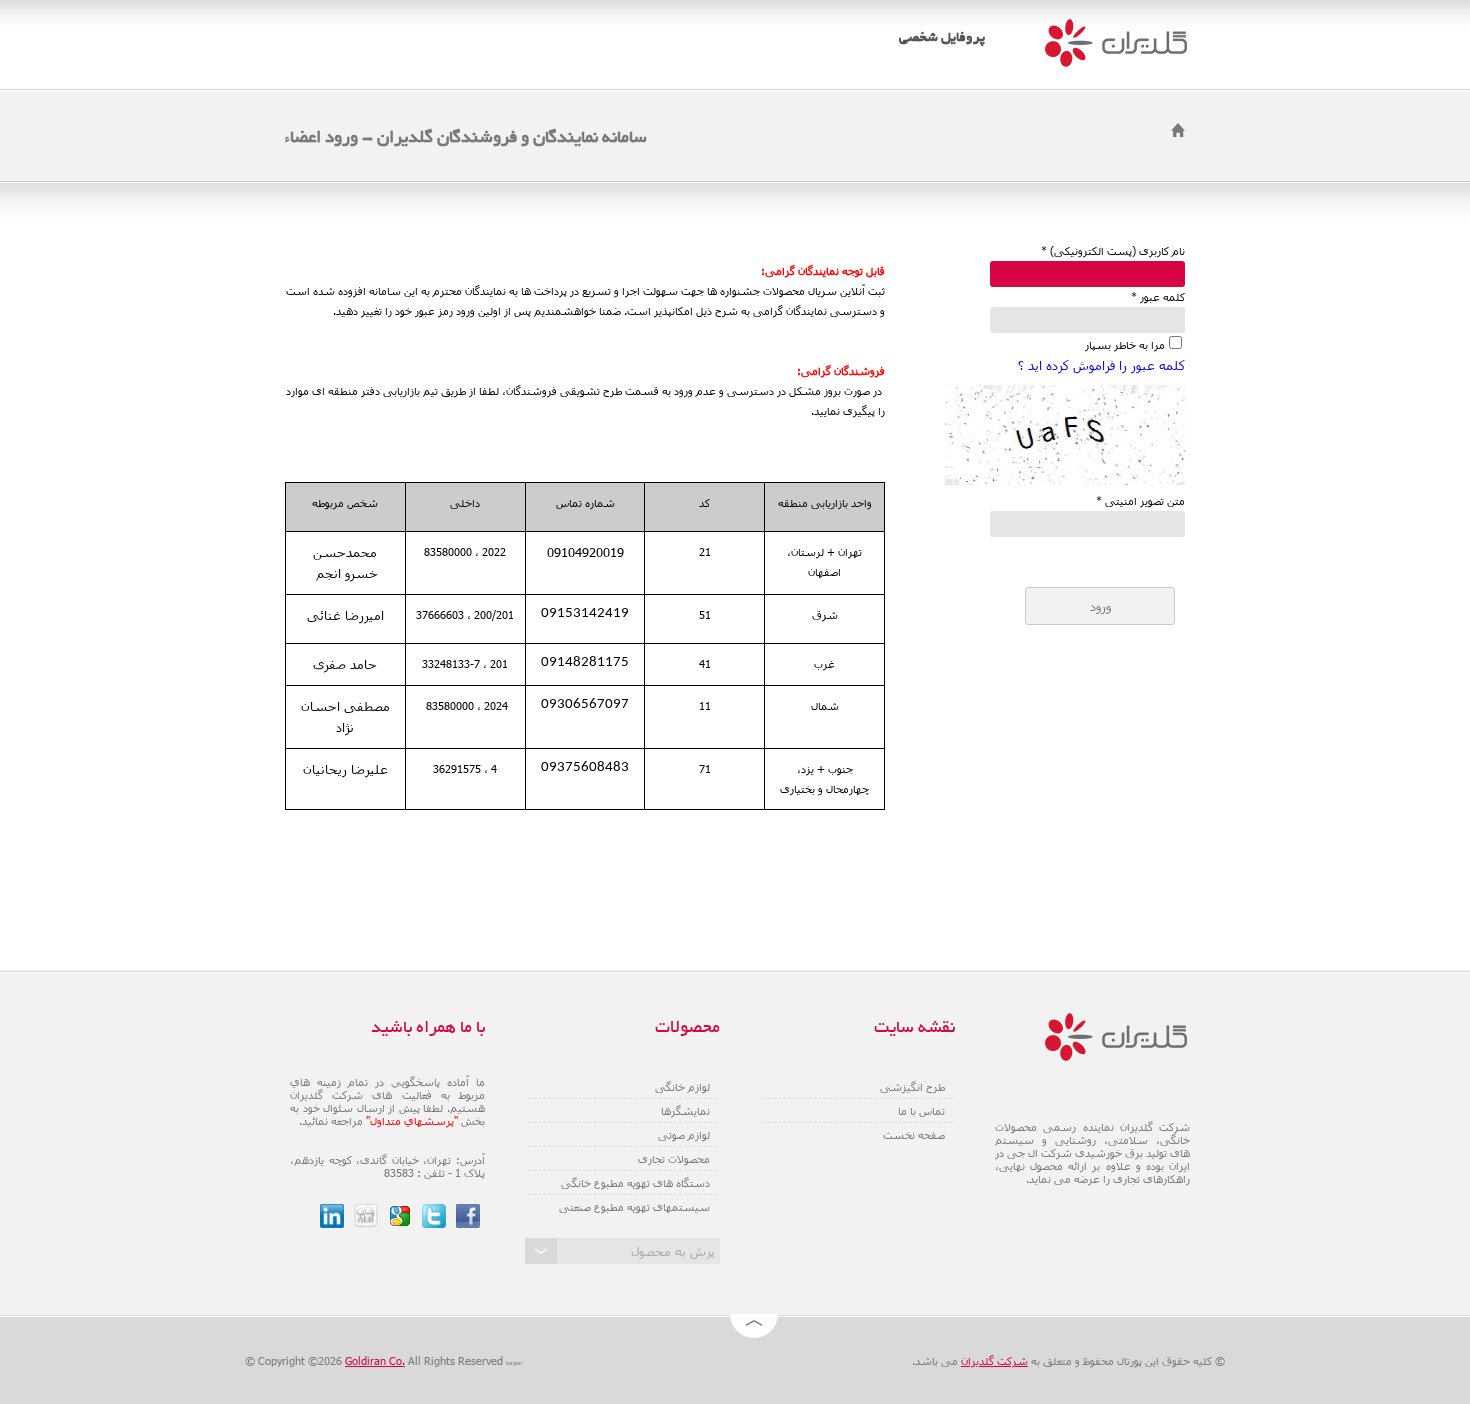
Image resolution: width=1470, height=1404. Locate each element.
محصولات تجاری (674, 1158)
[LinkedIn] (332, 1216)
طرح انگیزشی (912, 1086)
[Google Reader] (400, 1216)
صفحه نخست (914, 1134)
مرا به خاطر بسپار (1125, 344)
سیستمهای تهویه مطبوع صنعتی (634, 1206)
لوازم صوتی (684, 1134)
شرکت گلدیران (994, 1360)
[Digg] (366, 1216)
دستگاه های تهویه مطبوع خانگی (635, 1182)
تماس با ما (921, 1110)
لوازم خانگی (682, 1086)
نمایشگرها (685, 1110)
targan (514, 1363)
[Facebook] (468, 1216)
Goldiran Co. (375, 1360)
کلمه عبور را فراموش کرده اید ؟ (1101, 365)
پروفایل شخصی (942, 38)
